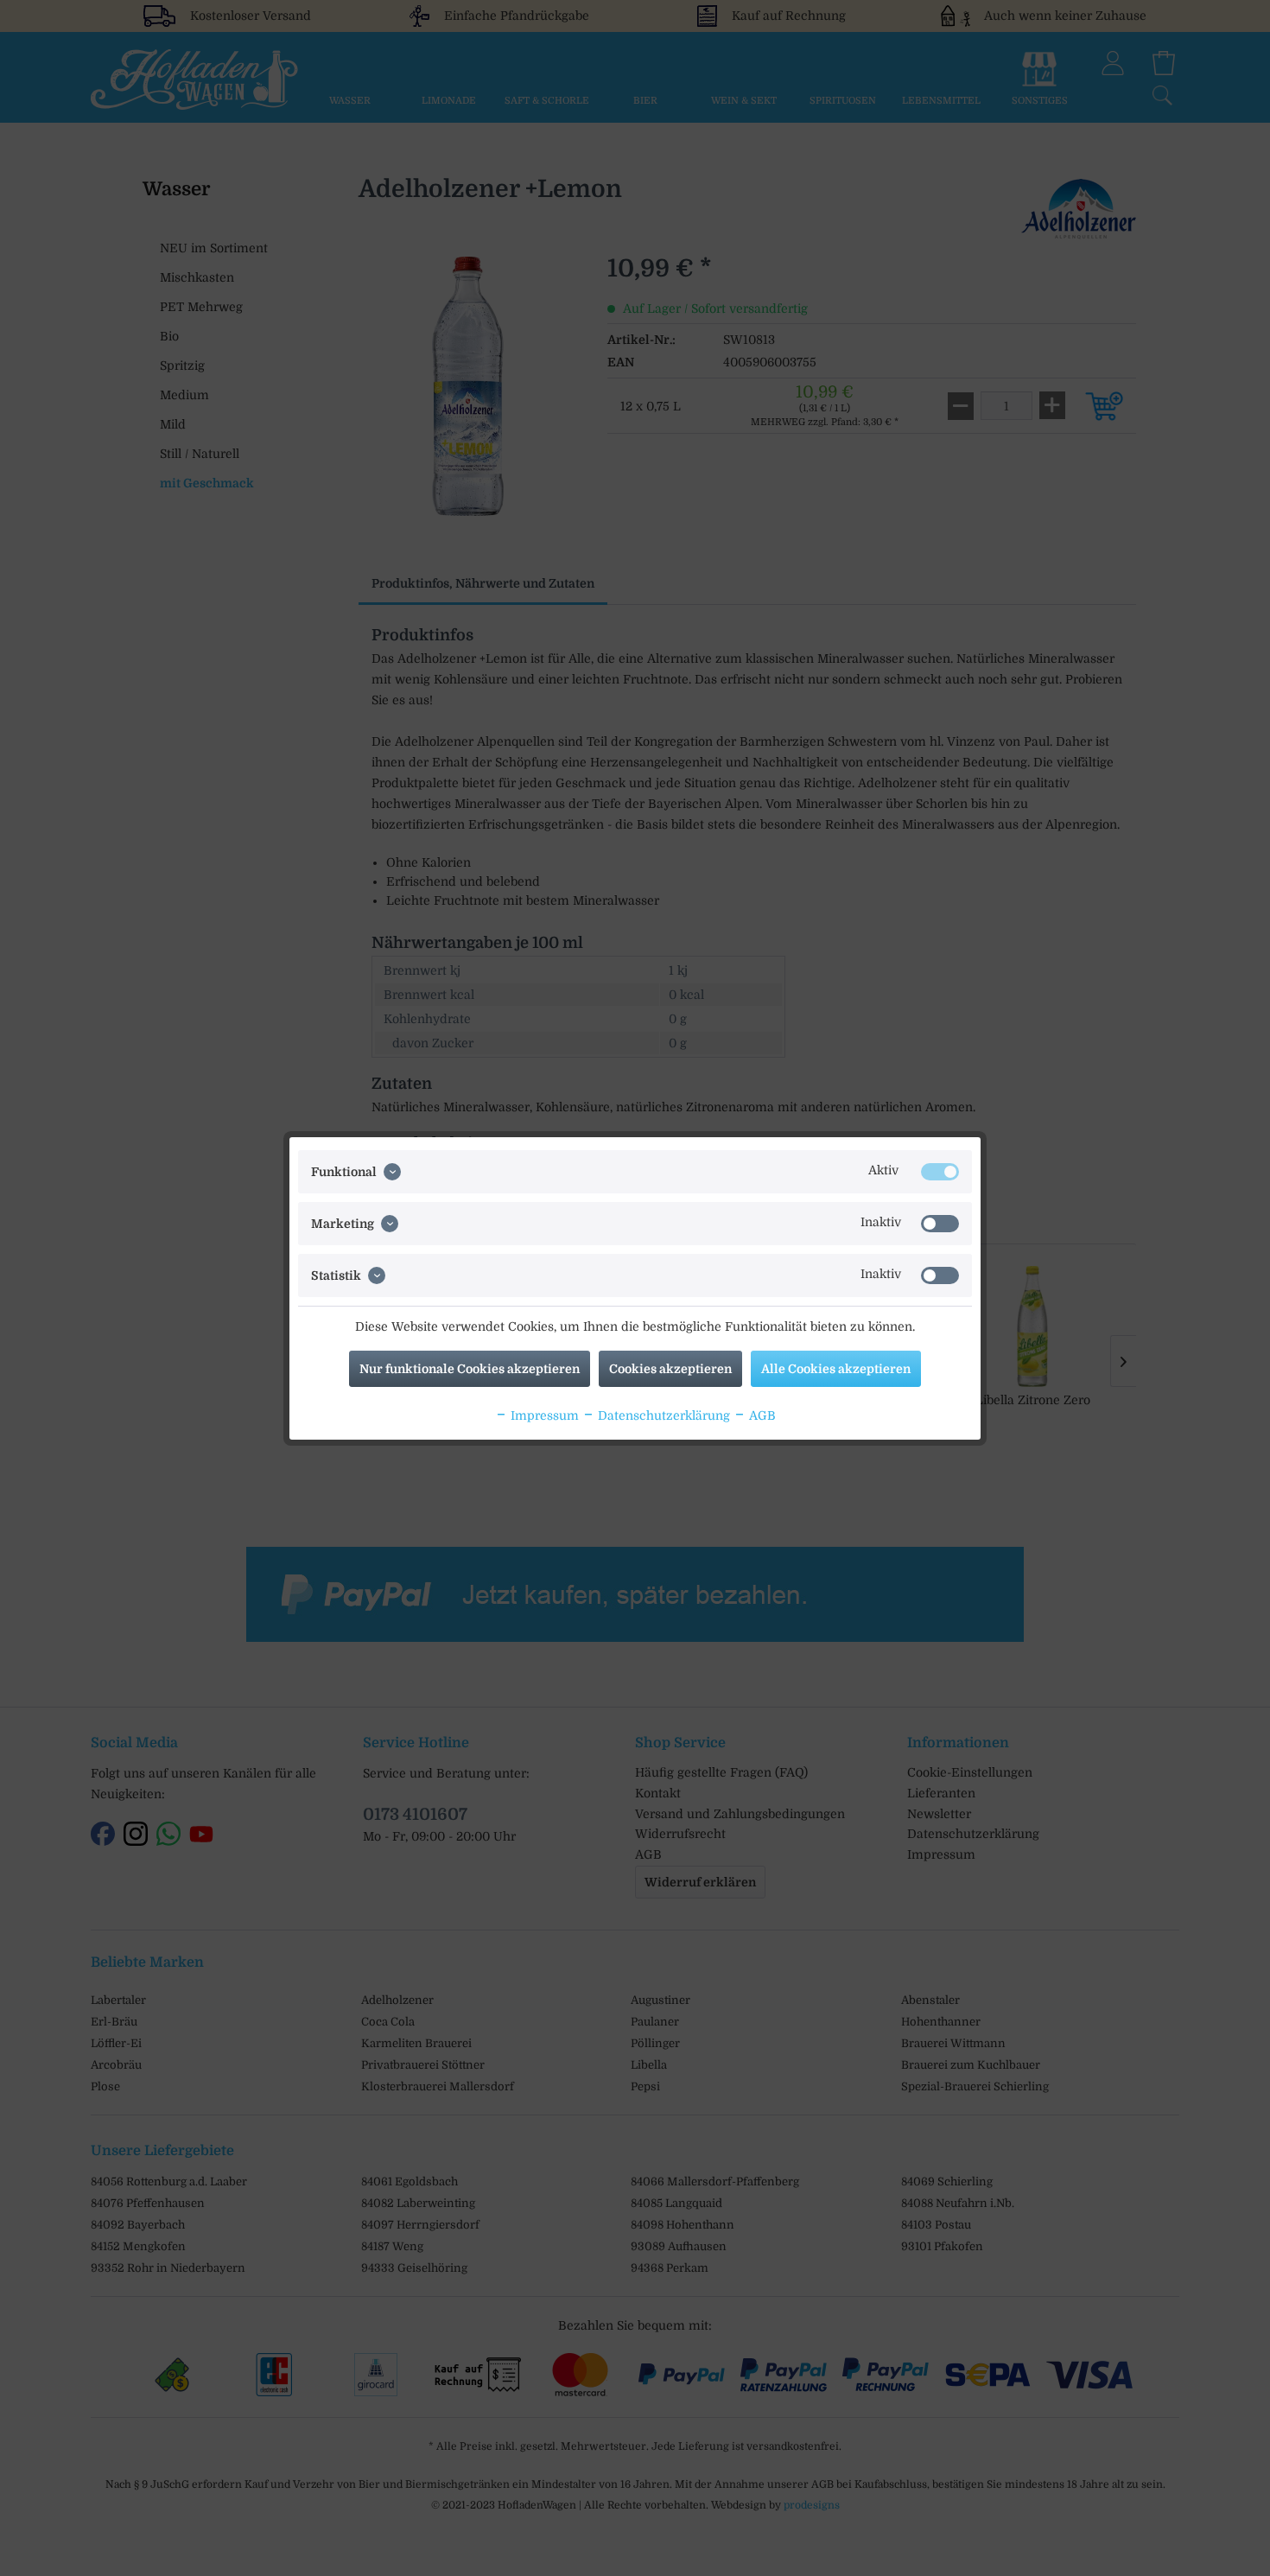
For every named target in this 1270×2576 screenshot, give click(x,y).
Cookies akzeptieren (670, 1369)
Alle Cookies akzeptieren (836, 1369)
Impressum (543, 1415)
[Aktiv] (940, 1172)
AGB (761, 1415)
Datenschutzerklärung (662, 1415)
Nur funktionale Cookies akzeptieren (470, 1369)
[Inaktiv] (940, 1224)
